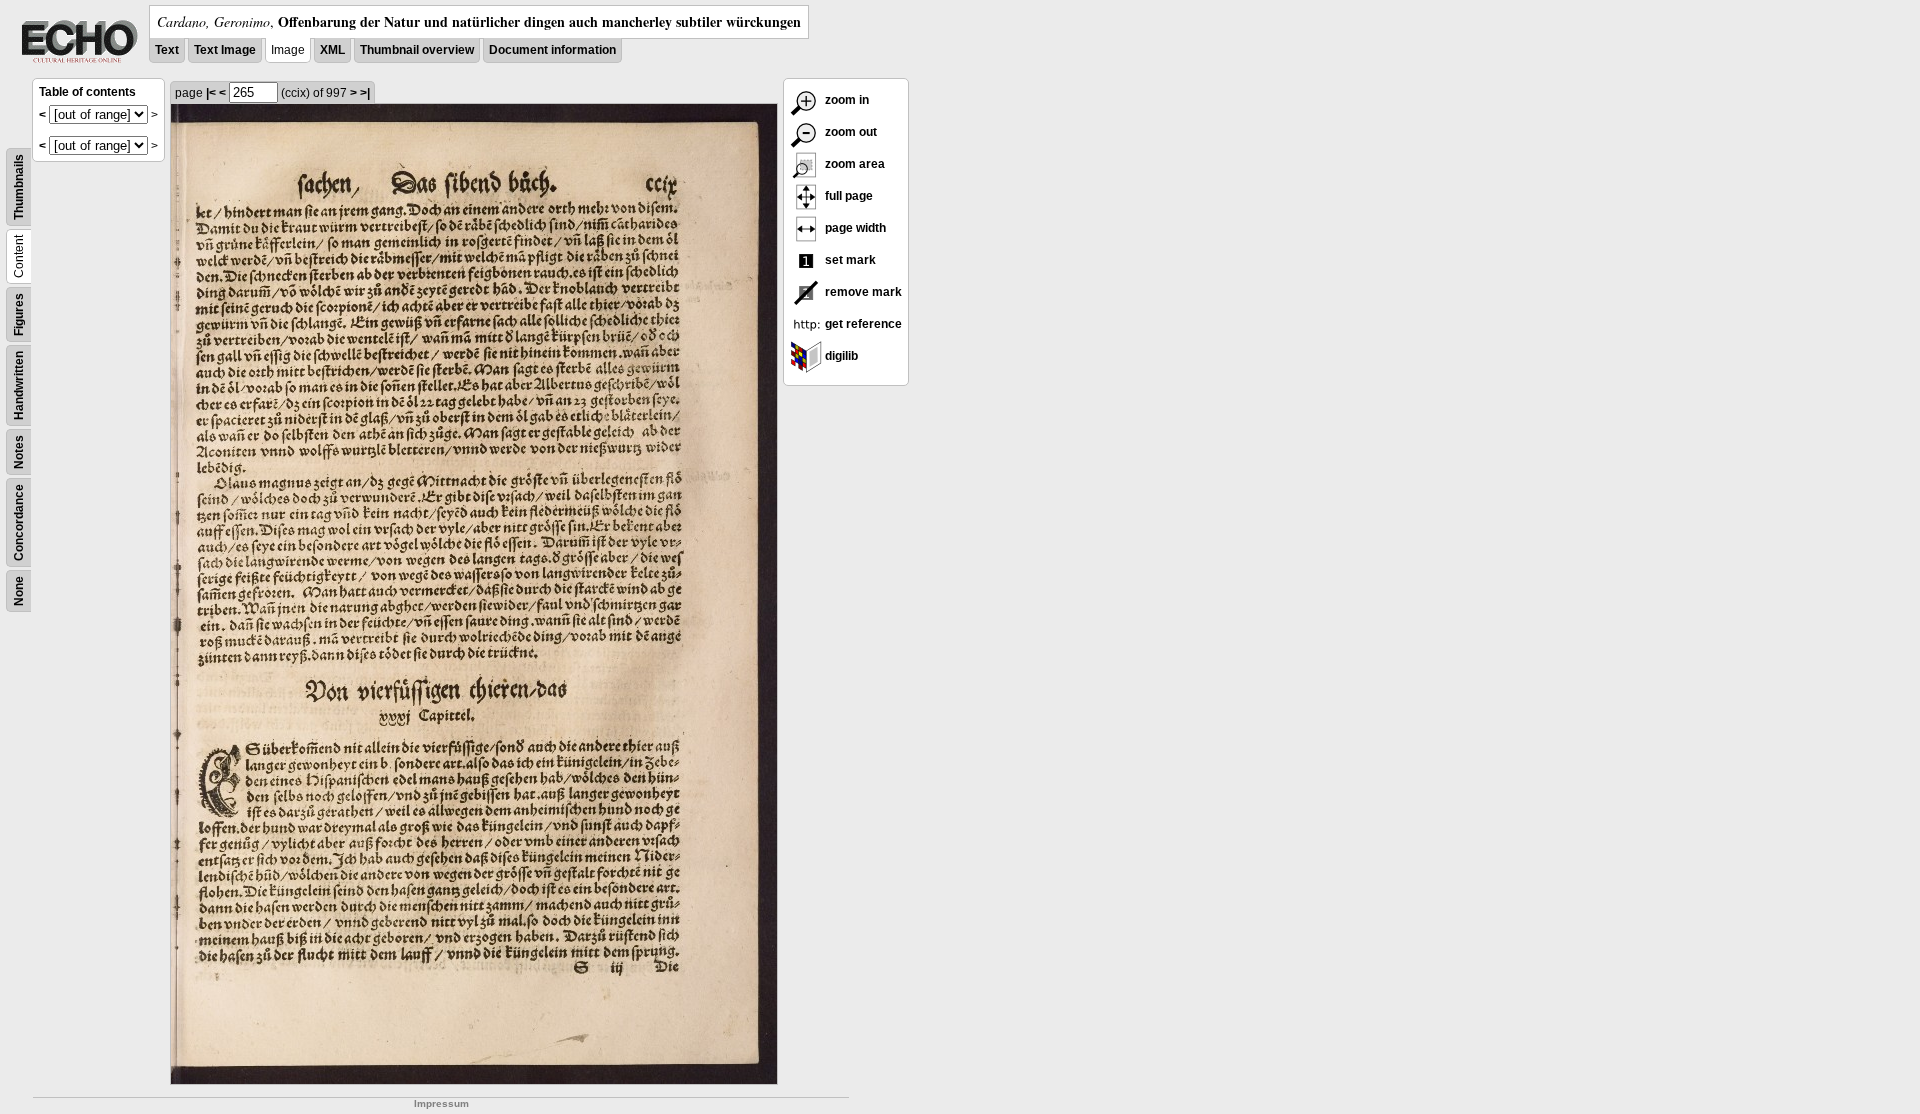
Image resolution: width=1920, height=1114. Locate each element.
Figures (19, 314)
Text (167, 50)
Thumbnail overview (417, 50)
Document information (552, 50)
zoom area (853, 164)
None (19, 591)
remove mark (862, 292)
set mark (849, 260)
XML (332, 50)
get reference (862, 324)
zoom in (845, 100)
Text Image (225, 50)
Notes (19, 452)
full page (847, 196)
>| (365, 93)
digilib (840, 356)
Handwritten (19, 385)
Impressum (441, 1103)
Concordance (19, 522)
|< (211, 93)
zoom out (849, 132)
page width (854, 228)
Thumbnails (19, 187)
